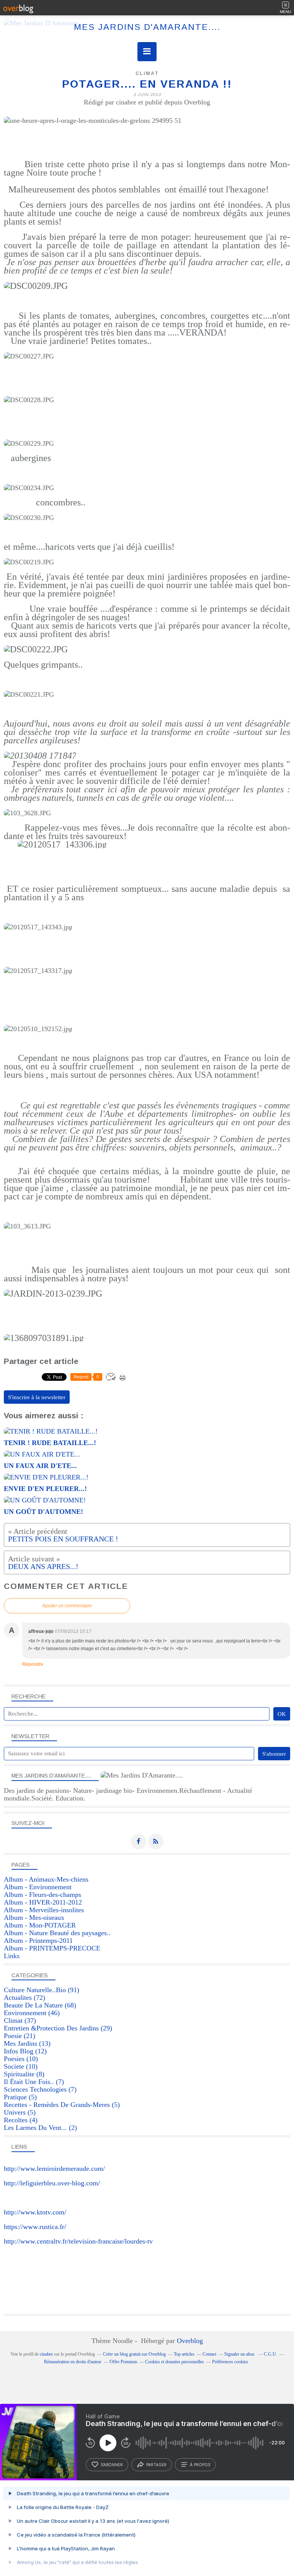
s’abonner (112, 2465)
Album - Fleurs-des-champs (42, 1895)
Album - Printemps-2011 (38, 1941)
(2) (40, 2128)
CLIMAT (147, 73)
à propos (200, 2465)
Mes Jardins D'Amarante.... (147, 27)
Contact (209, 2354)
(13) (27, 2043)
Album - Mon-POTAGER (40, 1925)
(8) (24, 2074)
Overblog (190, 2341)
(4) (21, 2120)
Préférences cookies (230, 2362)
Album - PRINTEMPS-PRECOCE (52, 1948)
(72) (24, 1998)
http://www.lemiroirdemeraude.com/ (54, 2169)
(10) (21, 2059)
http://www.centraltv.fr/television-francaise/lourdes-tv (78, 2241)
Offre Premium (123, 2362)
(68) (40, 2005)
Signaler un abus (240, 2354)
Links (12, 1956)
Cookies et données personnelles (175, 2362)
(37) (20, 2020)
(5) (20, 2097)
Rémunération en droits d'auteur (73, 2362)
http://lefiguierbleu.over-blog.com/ (52, 2183)
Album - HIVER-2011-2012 (43, 1902)
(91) (42, 1990)
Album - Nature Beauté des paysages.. (57, 1933)
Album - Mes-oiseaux (34, 1918)
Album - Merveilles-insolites (44, 1910)
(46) (32, 2013)
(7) (34, 2082)
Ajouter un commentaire (67, 1606)
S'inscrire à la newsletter (37, 1397)
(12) (25, 2051)
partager (156, 2465)
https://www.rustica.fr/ (35, 2227)
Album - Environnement (38, 1887)
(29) (58, 2028)
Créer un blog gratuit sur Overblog (134, 2354)
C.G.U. (270, 2354)
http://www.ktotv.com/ (35, 2212)
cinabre (46, 2354)
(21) (20, 2036)
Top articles (184, 2354)
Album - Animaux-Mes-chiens (46, 1879)
